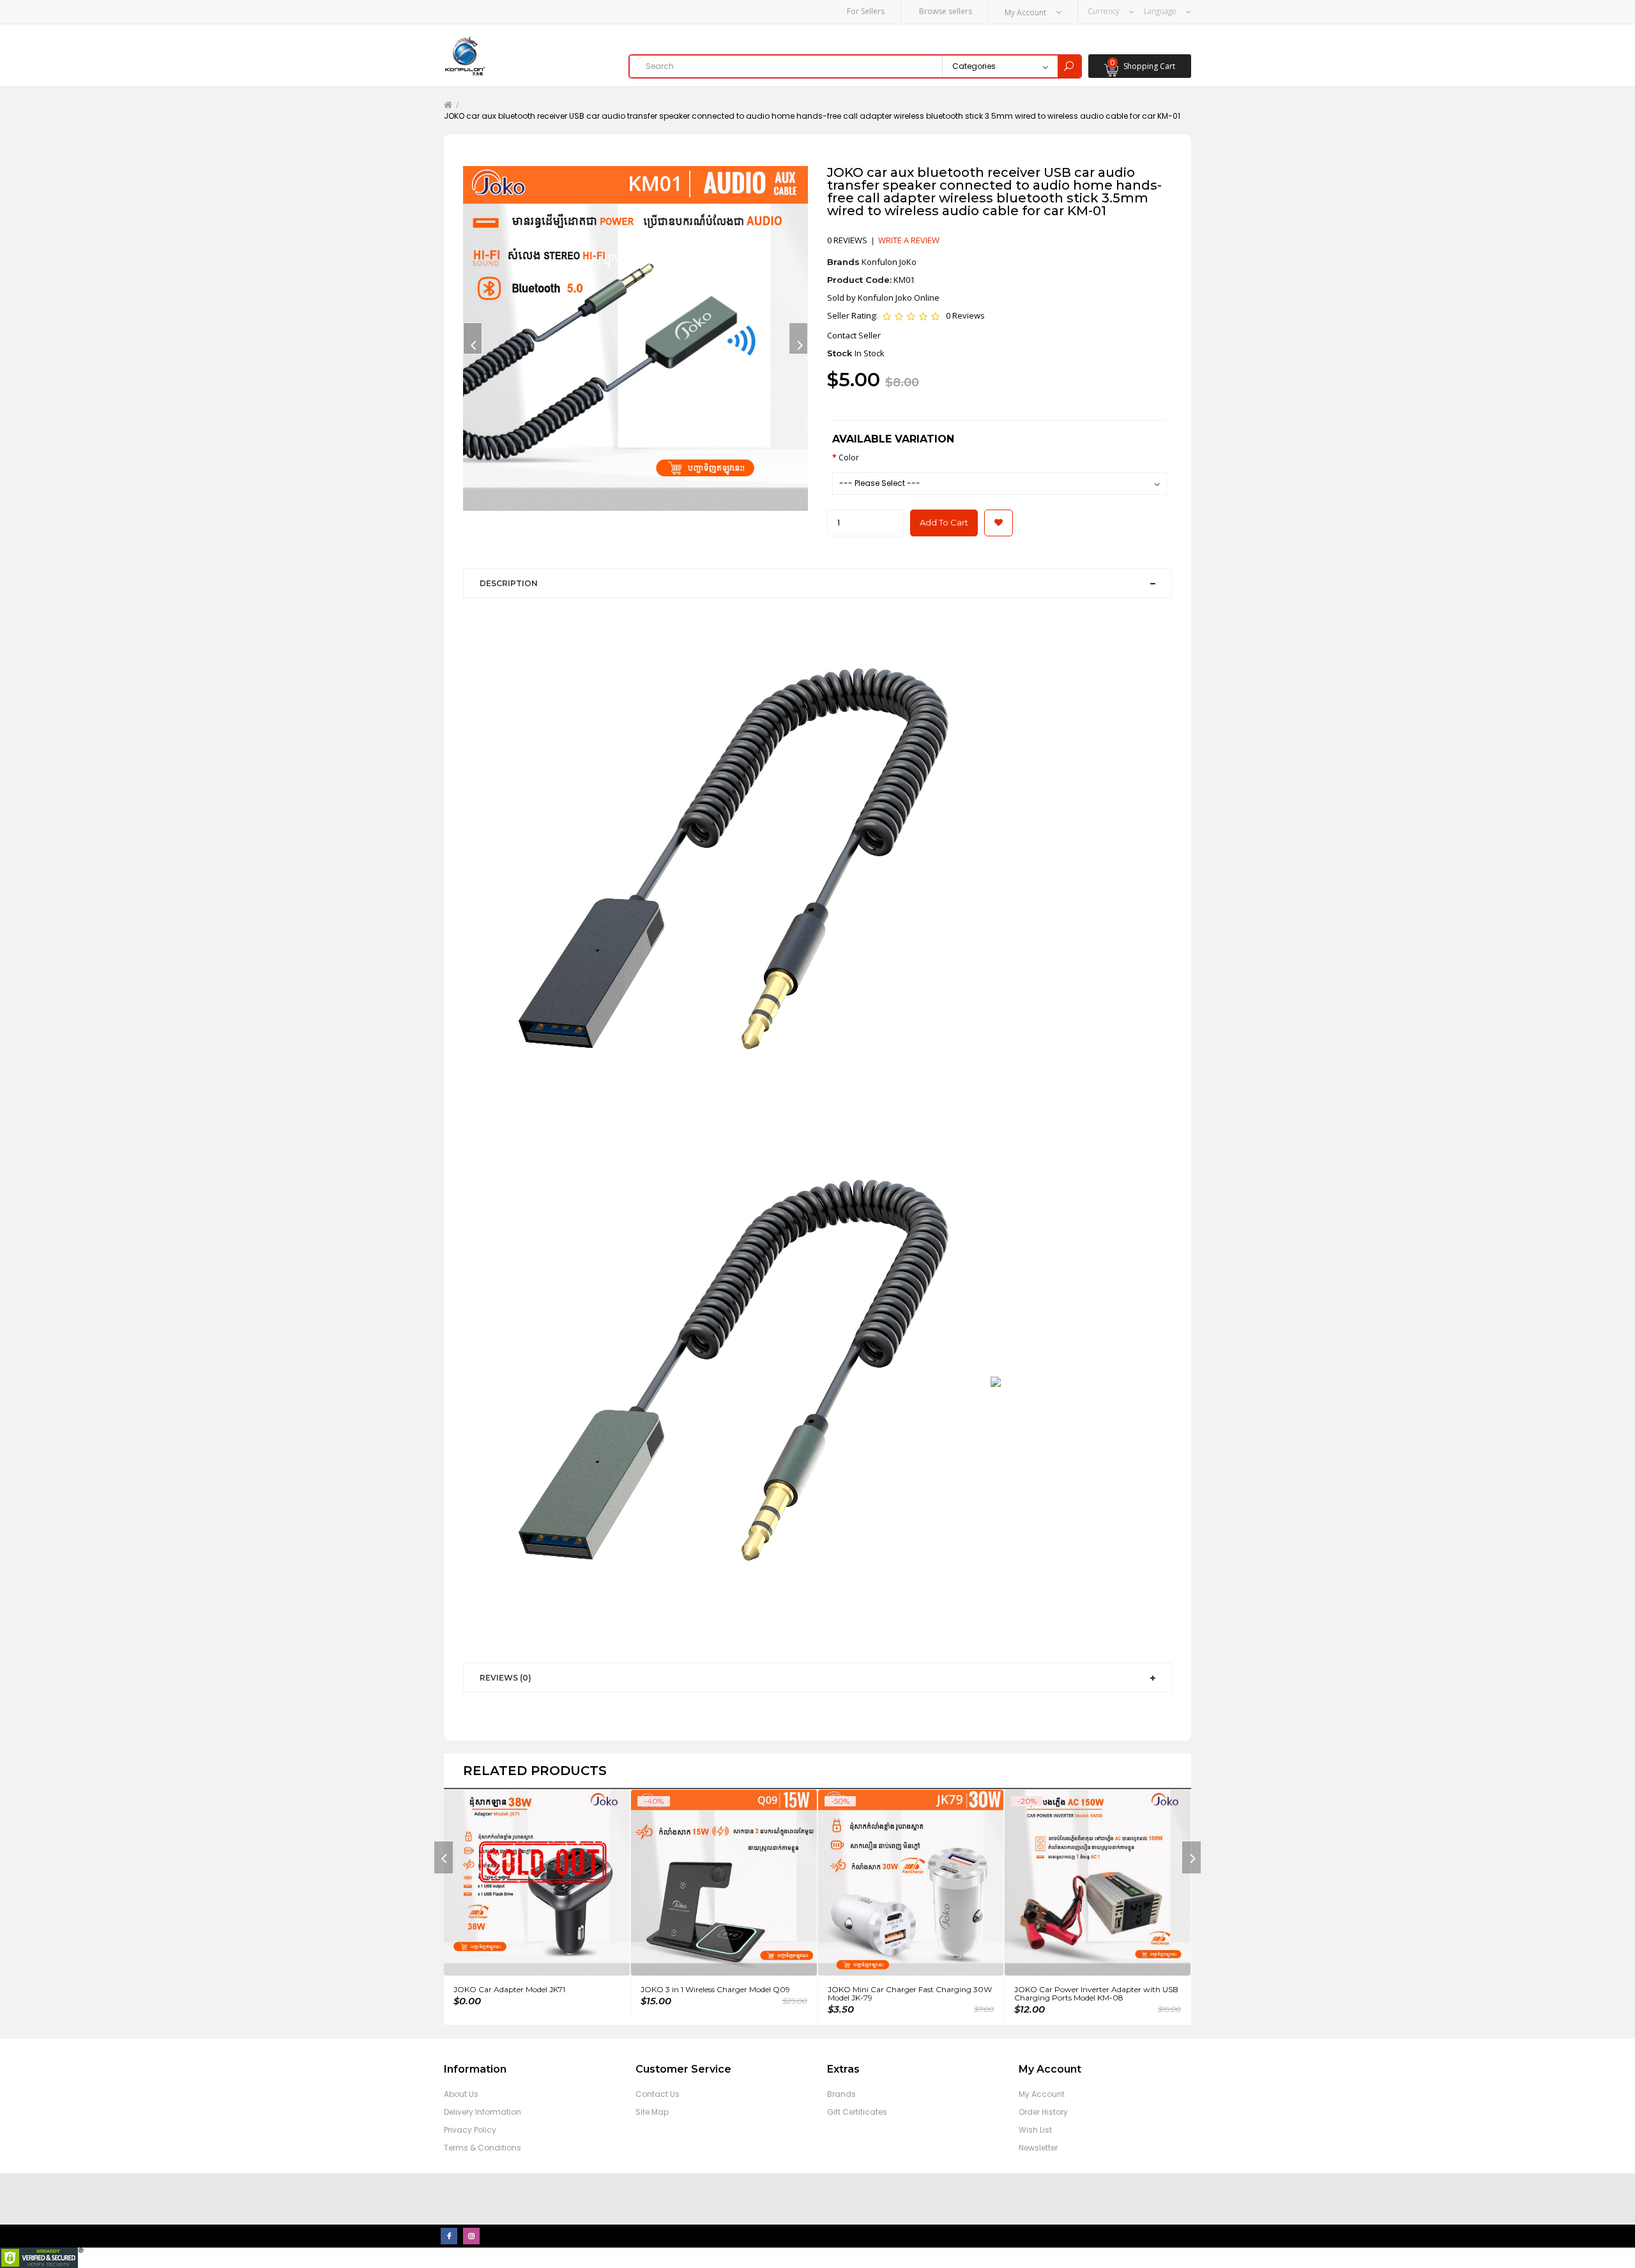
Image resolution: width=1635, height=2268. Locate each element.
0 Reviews (965, 315)
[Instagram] (471, 2236)
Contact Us (658, 2094)
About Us (461, 2094)
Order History (1043, 2112)
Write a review (909, 240)
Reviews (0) (506, 1678)
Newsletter (1038, 2148)
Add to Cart (944, 522)
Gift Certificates (857, 2112)
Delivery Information (483, 2112)
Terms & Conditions (483, 2148)
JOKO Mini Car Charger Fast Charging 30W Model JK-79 (910, 1993)
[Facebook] (449, 2236)
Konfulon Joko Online (899, 298)
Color (849, 457)
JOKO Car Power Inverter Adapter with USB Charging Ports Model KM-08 (1096, 1993)
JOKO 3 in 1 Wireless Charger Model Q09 (715, 1989)
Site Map (652, 2112)
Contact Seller (854, 335)
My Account (1042, 2094)
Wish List (1035, 2130)
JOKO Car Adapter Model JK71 (509, 1989)
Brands (841, 2094)
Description (509, 583)
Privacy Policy (470, 2130)
